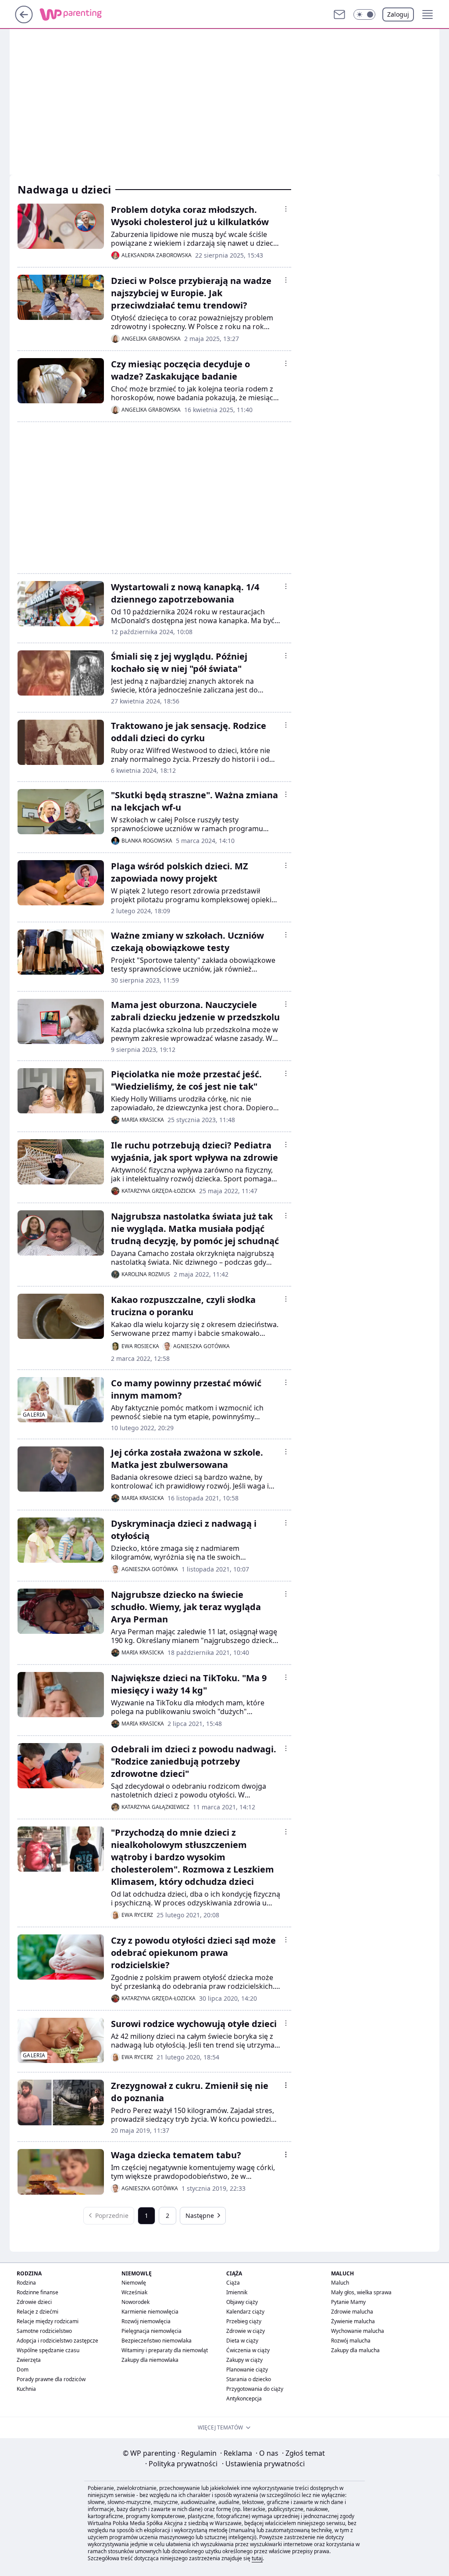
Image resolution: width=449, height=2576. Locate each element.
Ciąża (233, 2283)
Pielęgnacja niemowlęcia (151, 2331)
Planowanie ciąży (247, 2370)
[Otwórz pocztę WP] (339, 14)
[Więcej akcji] (286, 209)
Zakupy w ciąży (244, 2360)
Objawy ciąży (242, 2302)
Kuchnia (26, 2389)
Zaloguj (398, 14)
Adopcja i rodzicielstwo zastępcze (57, 2341)
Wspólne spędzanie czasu (48, 2350)
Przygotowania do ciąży (255, 2389)
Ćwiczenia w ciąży (248, 2350)
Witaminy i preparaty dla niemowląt (165, 2350)
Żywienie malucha (353, 2321)
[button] (364, 14)
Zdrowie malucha (352, 2312)
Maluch (340, 2283)
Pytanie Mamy (348, 2302)
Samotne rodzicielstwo (44, 2331)
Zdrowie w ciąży (246, 2331)
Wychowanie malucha (358, 2331)
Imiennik (237, 2292)
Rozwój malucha (351, 2341)
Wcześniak (134, 2292)
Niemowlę (134, 2283)
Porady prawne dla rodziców (51, 2379)
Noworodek (135, 2302)
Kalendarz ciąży (245, 2312)
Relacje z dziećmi (37, 2312)
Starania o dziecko (249, 2379)
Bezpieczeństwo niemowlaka (157, 2341)
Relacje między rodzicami (48, 2321)
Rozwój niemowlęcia (146, 2321)
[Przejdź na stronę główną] (24, 21)
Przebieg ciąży (244, 2321)
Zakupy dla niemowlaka (150, 2360)
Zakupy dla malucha (355, 2350)
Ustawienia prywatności (263, 2464)
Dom (23, 2370)
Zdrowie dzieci (34, 2302)
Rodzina (26, 2283)
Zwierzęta (29, 2360)
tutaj (257, 2558)
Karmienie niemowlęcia (150, 2312)
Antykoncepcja (244, 2398)
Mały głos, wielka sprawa (361, 2292)
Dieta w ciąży (242, 2341)
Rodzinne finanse (37, 2292)
